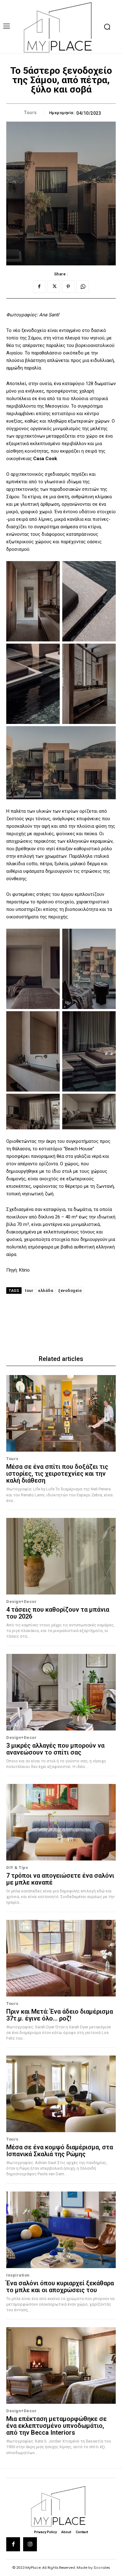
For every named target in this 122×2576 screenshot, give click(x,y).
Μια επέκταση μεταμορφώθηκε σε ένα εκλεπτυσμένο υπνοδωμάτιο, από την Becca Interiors (56, 2426)
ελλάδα (46, 1291)
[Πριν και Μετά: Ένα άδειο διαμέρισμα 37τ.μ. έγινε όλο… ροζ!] (61, 1958)
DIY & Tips (17, 1868)
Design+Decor (21, 1602)
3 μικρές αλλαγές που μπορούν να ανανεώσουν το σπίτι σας (55, 1749)
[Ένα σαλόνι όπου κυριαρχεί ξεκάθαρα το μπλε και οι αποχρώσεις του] (61, 2230)
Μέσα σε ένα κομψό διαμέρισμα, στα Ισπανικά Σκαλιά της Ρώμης (60, 2151)
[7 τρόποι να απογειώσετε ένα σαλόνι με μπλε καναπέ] (61, 1822)
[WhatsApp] (83, 287)
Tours (30, 113)
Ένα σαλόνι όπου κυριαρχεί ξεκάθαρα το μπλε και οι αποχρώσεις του (60, 2287)
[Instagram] (30, 2544)
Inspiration (18, 2275)
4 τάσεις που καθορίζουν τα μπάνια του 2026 (58, 1613)
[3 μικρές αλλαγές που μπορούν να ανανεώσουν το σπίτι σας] (61, 1692)
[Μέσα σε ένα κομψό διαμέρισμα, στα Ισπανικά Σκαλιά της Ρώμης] (61, 2094)
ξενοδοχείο (70, 1291)
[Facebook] (39, 287)
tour (29, 1291)
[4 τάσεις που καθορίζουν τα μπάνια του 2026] (61, 1556)
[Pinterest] (68, 287)
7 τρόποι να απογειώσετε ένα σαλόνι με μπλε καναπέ (60, 1879)
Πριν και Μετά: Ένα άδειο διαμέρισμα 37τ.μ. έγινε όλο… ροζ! (60, 2015)
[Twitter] (54, 287)
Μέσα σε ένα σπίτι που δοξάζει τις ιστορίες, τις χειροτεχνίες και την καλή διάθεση (57, 1474)
